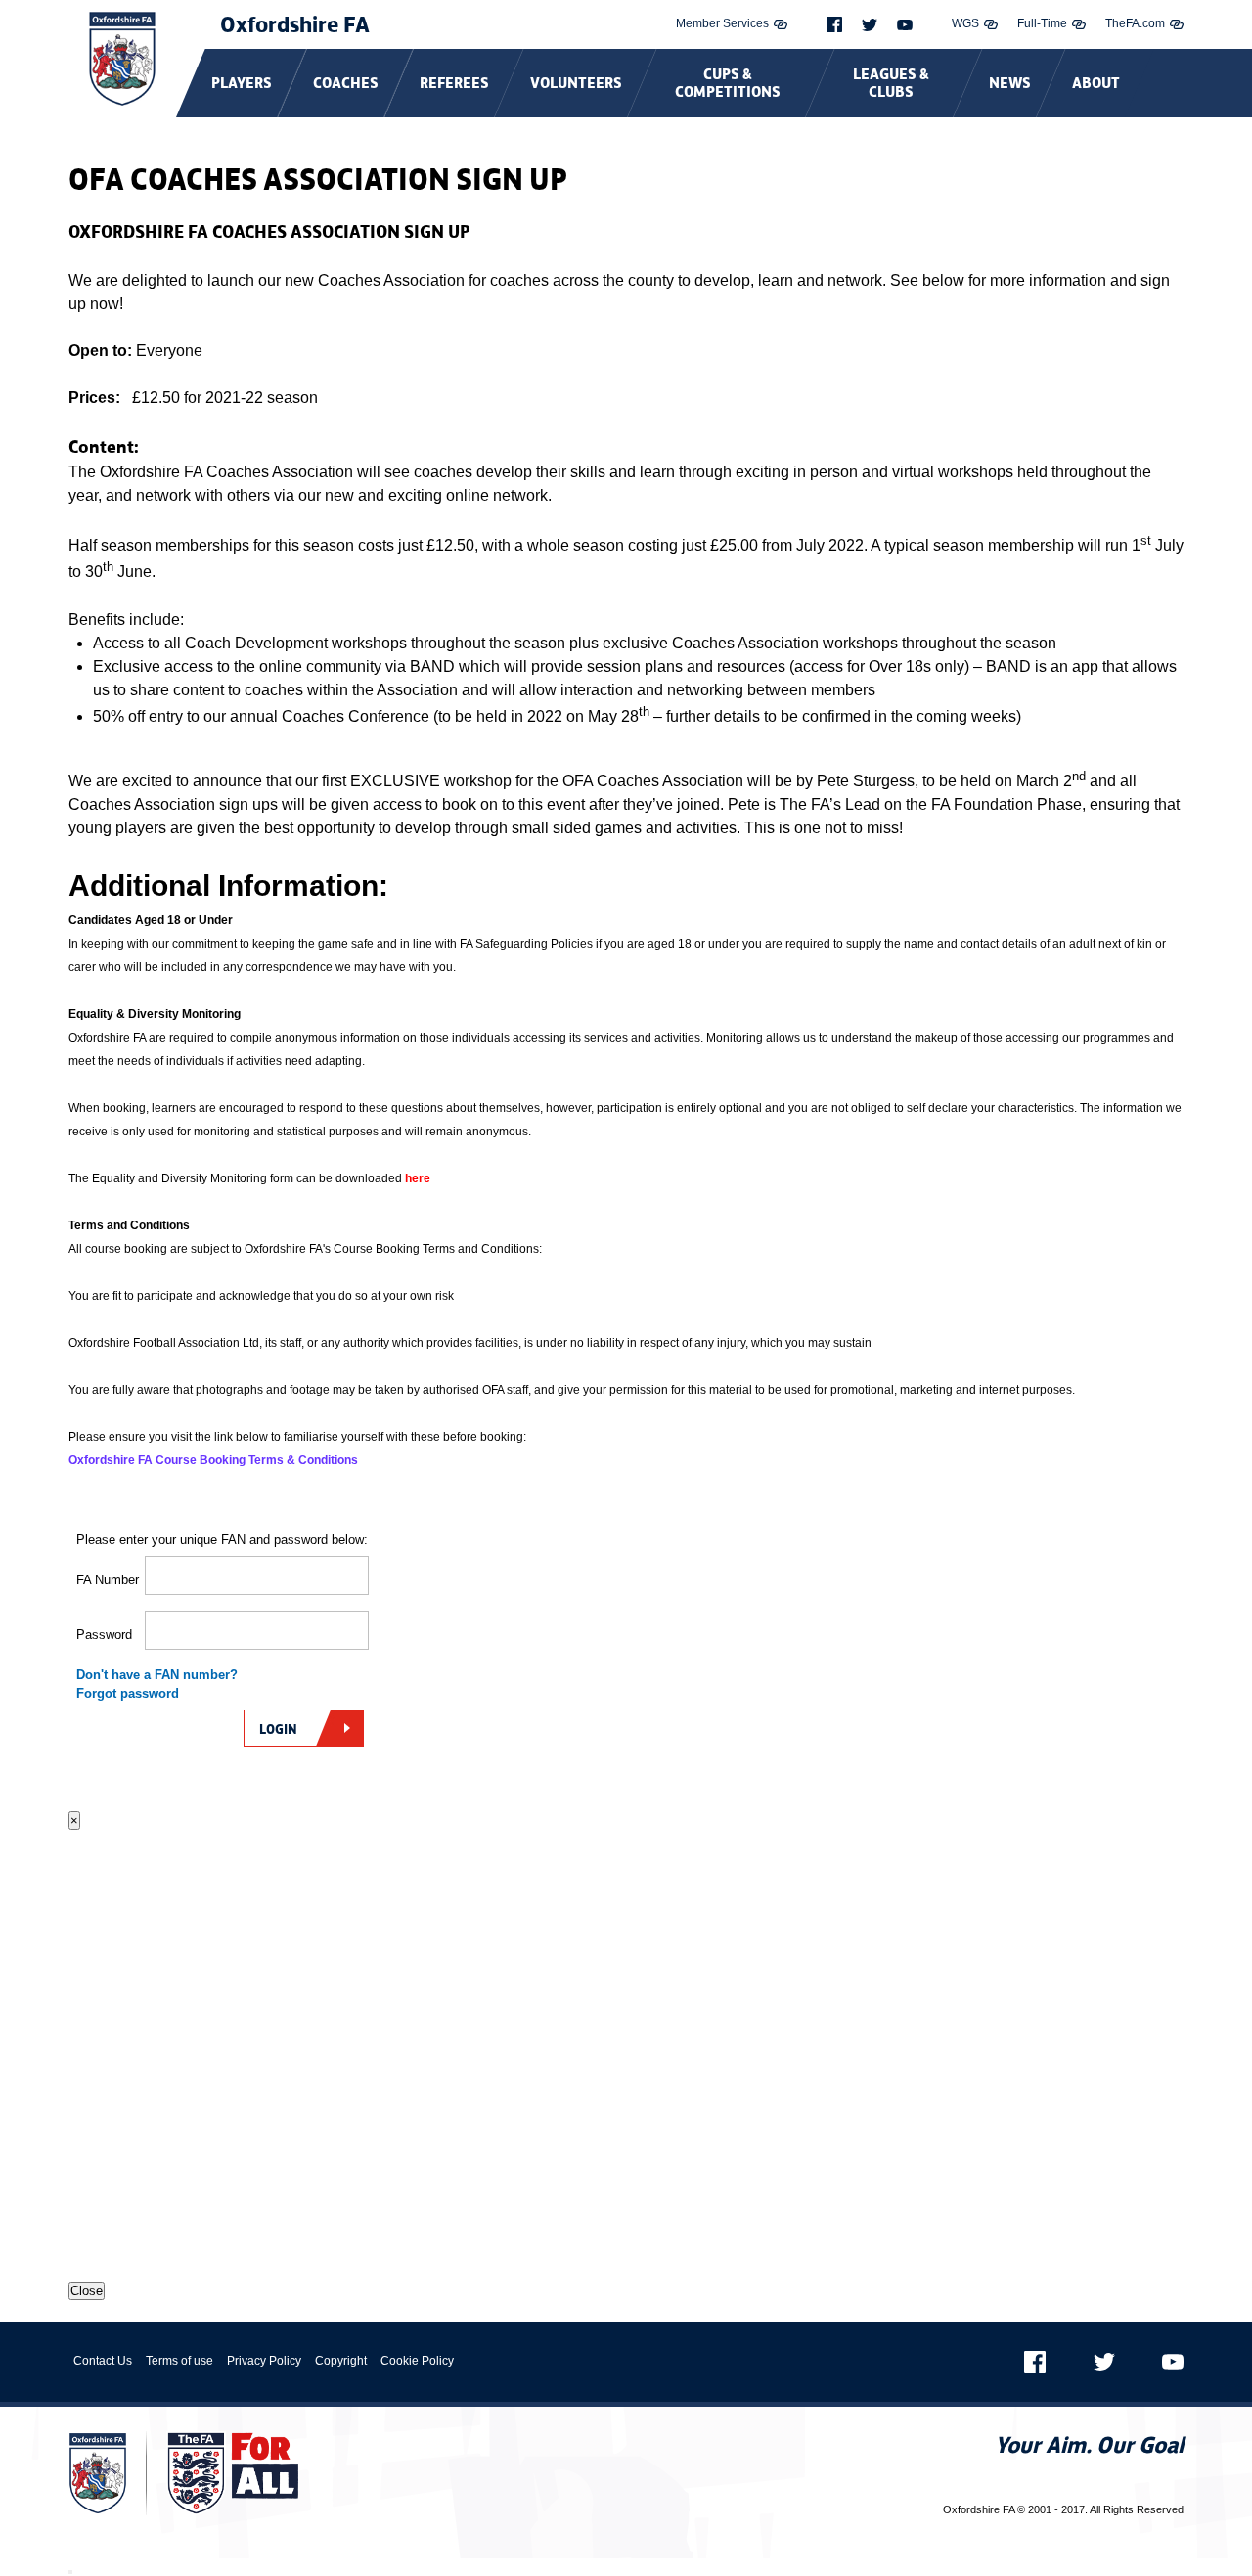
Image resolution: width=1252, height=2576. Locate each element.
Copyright (341, 2361)
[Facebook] (834, 24)
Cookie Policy (417, 2361)
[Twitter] (870, 25)
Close (87, 2291)
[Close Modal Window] (70, 2572)
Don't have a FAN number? (157, 1675)
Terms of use (179, 2361)
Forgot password (128, 1693)
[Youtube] (905, 25)
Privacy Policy (264, 2361)
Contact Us (103, 2361)
